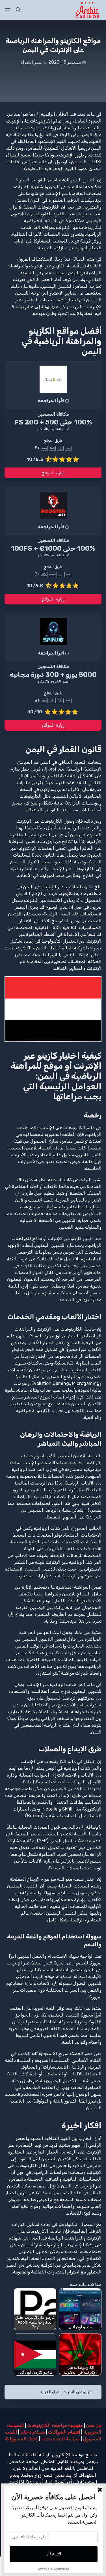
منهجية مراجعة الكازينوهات (55, 2425)
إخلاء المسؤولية (21, 2439)
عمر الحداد (31, 62)
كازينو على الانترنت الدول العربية (66, 2392)
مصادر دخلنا (33, 2432)
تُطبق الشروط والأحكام (53, 429)
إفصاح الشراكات (64, 2432)
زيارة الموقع (53, 473)
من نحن (94, 2425)
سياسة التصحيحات (60, 2439)
